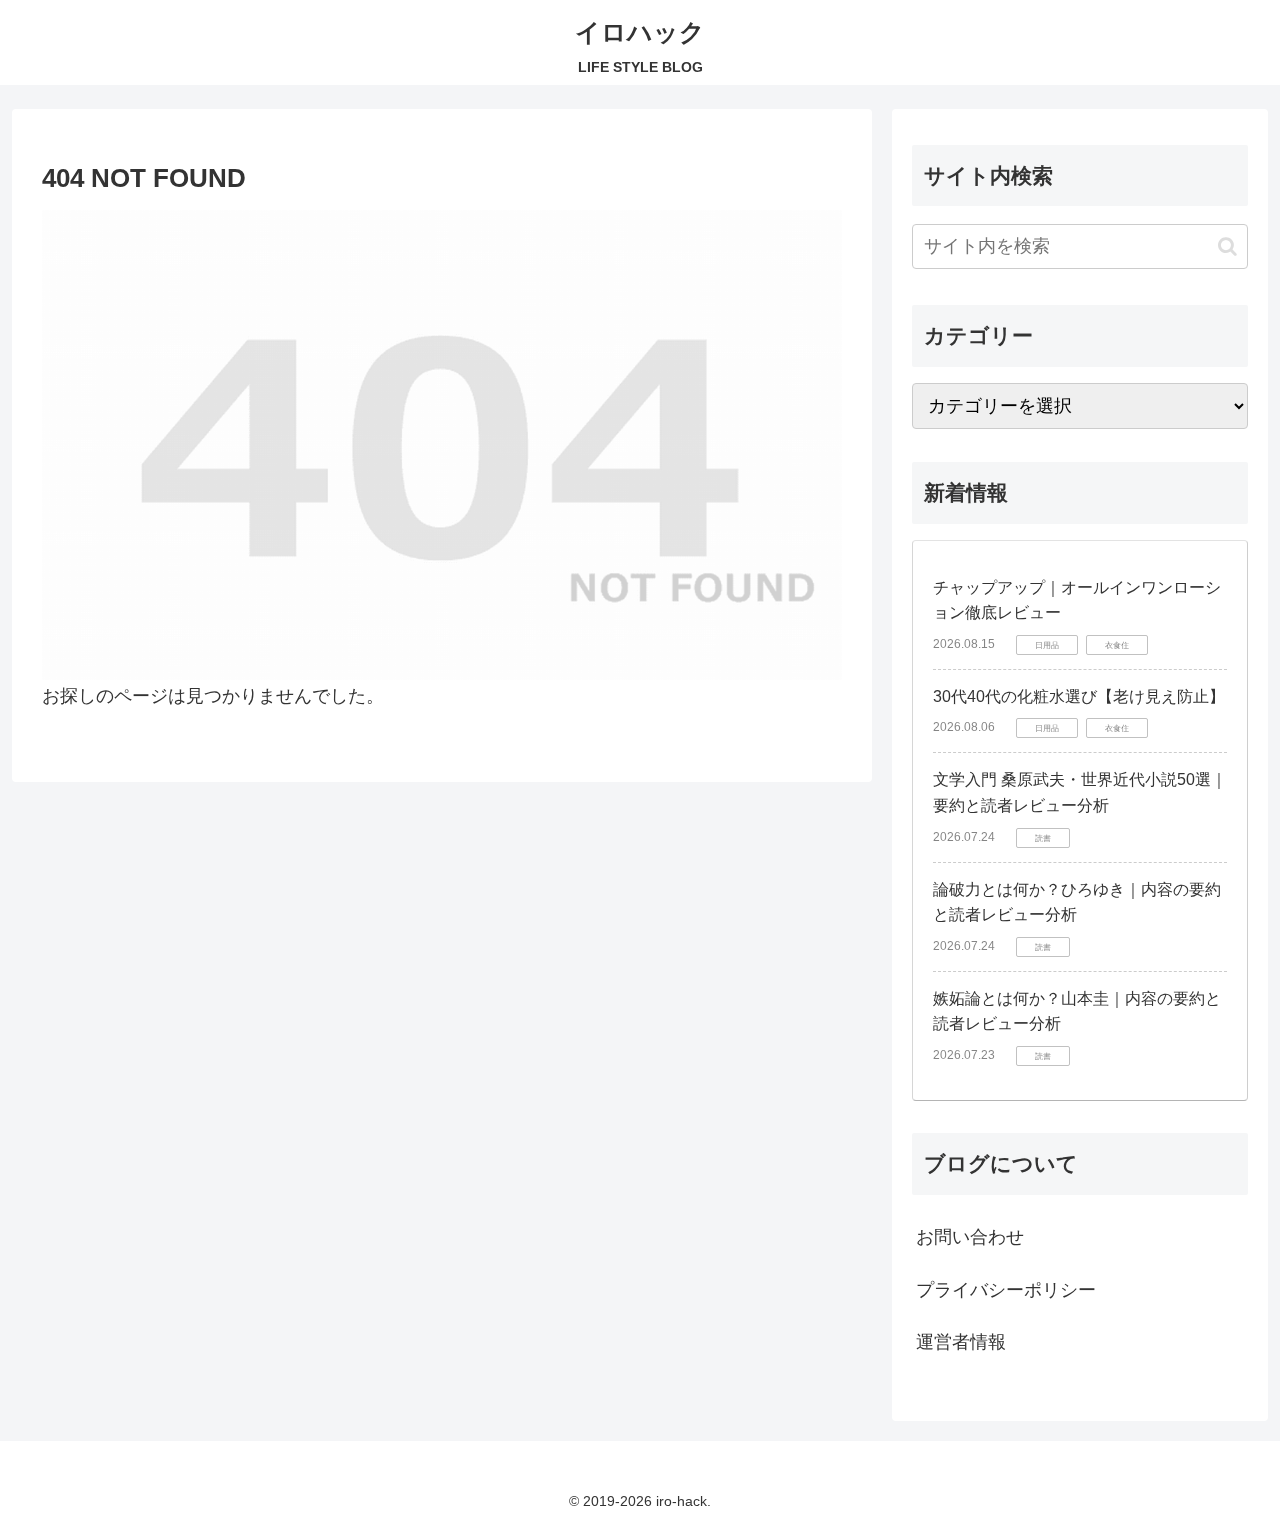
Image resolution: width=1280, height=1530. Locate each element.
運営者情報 (961, 1342)
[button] (1227, 246)
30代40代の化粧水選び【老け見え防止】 (1079, 696)
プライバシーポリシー (1006, 1290)
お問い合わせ (970, 1237)
